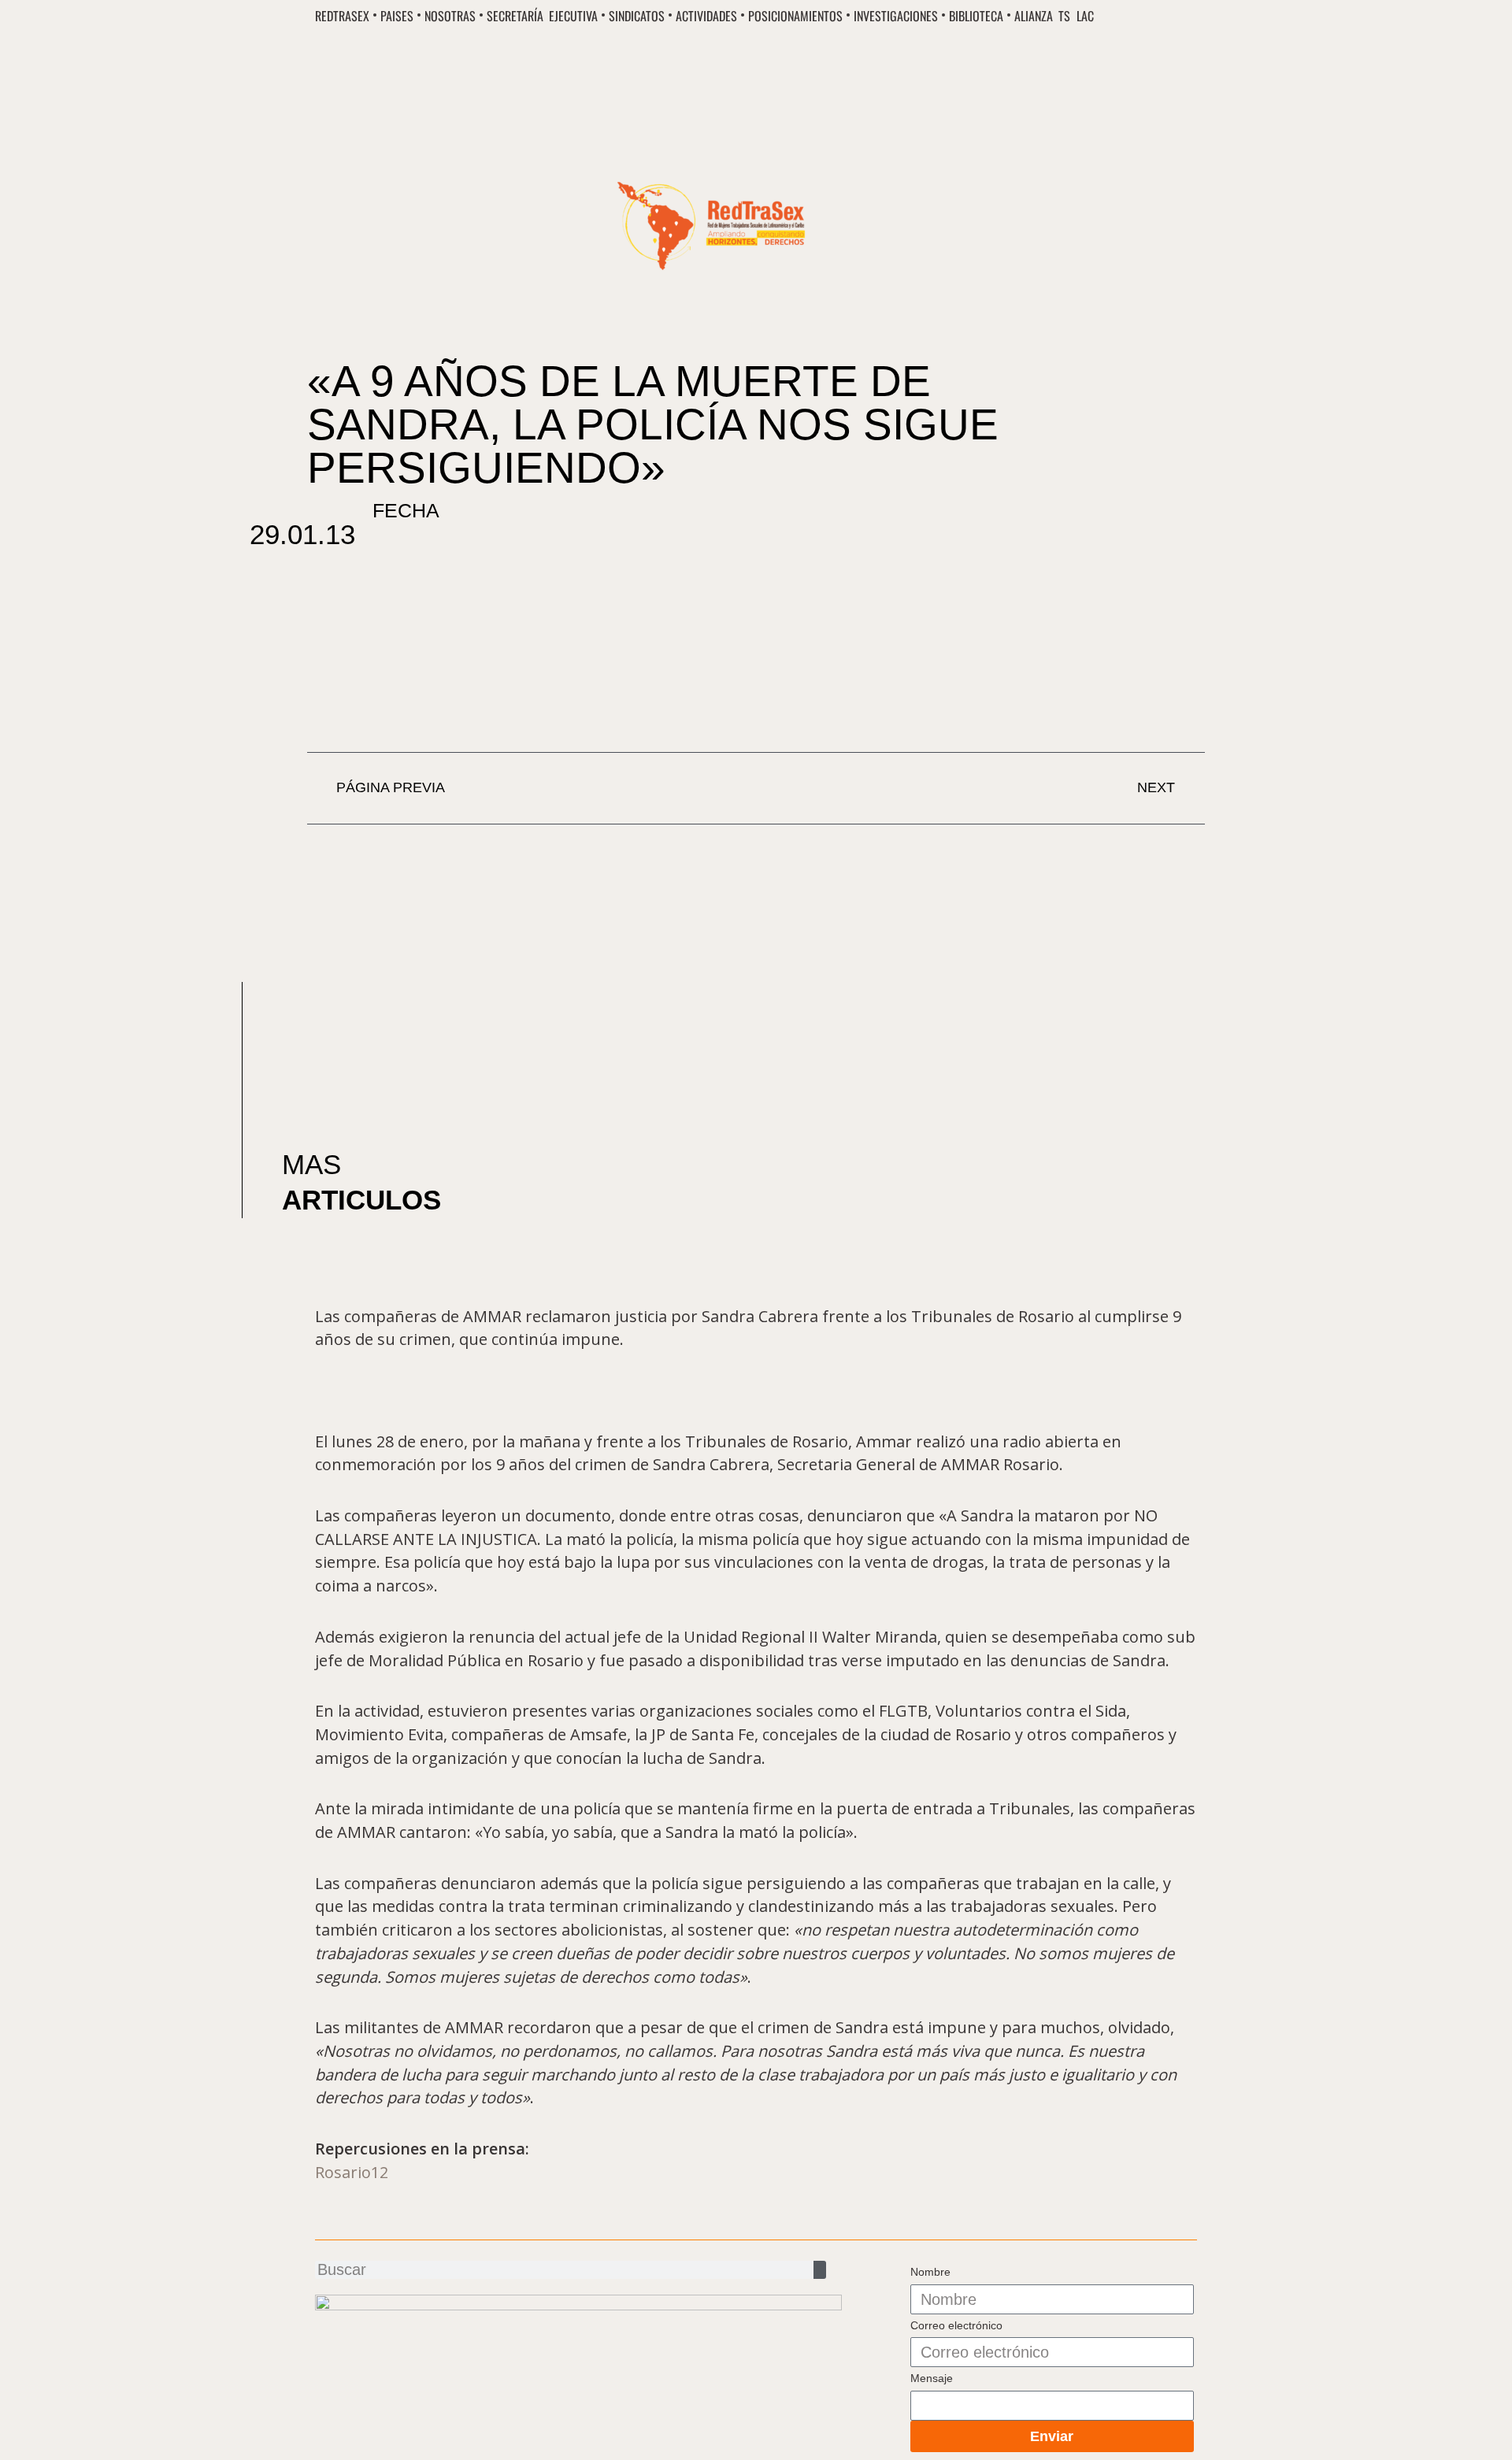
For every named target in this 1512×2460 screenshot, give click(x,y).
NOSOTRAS (450, 17)
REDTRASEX (342, 17)
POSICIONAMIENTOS (795, 17)
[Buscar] (820, 2270)
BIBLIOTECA (976, 17)
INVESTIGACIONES (896, 17)
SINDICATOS (637, 17)
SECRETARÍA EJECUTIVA (542, 17)
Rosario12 (352, 2172)
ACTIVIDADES (706, 17)
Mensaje (932, 2378)
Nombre (930, 2272)
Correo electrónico (956, 2325)
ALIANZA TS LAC (1054, 17)
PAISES (397, 17)
